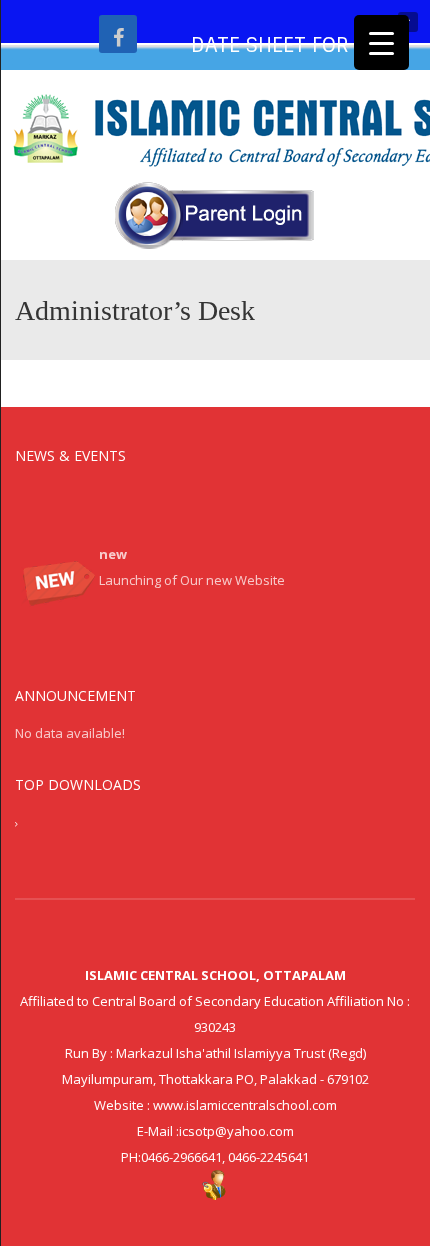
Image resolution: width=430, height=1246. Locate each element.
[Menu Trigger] (381, 42)
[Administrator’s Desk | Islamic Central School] (215, 130)
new (113, 551)
